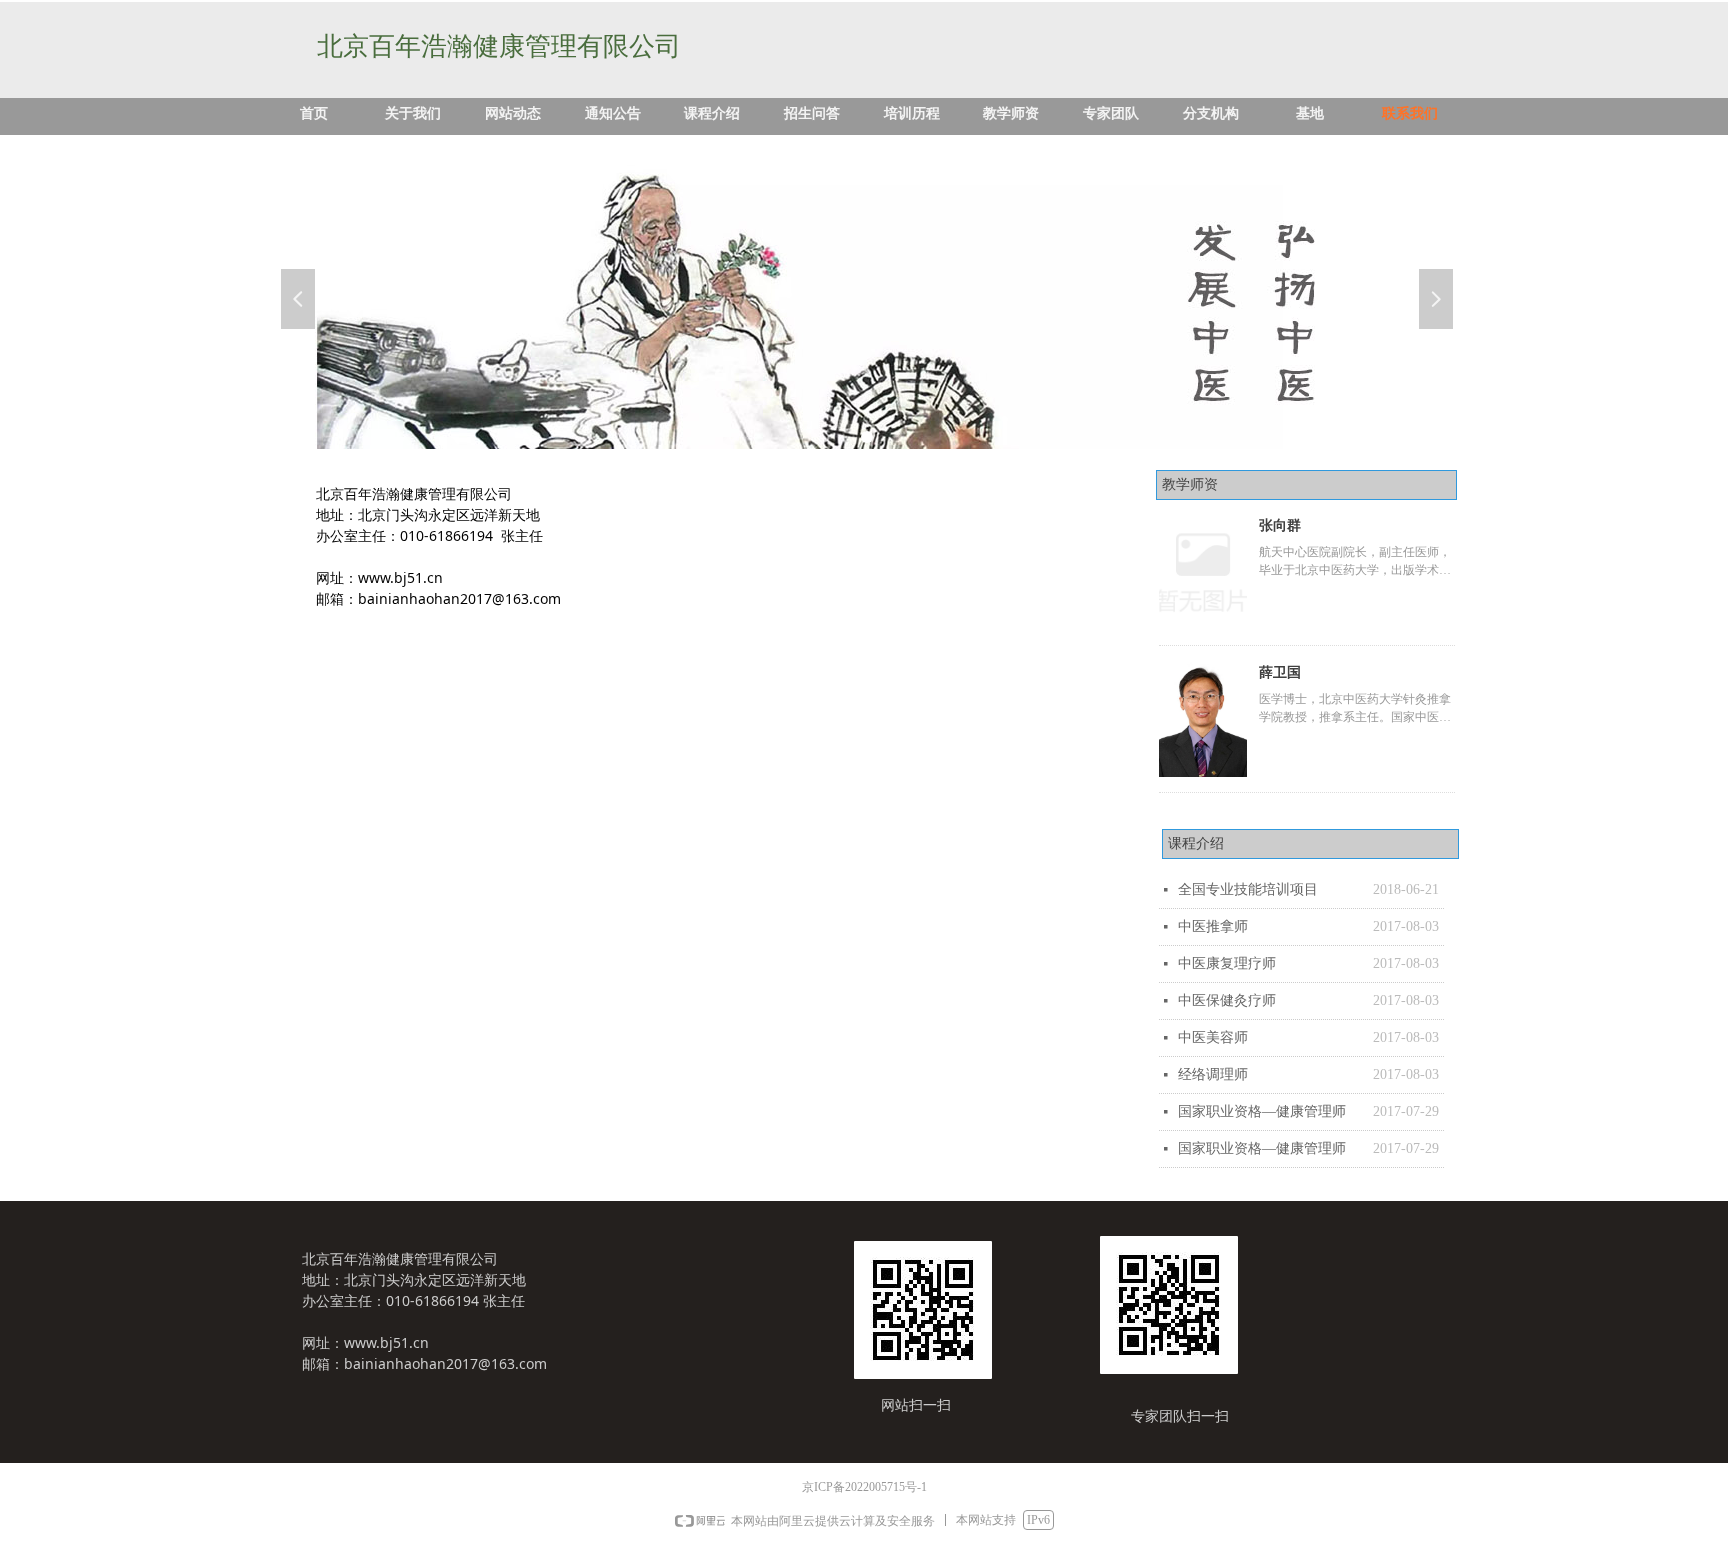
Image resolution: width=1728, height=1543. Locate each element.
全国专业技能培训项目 (1248, 889)
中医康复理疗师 (1227, 963)
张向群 (1280, 525)
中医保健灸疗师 (1227, 1000)
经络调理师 (1213, 1074)
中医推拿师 (1213, 926)
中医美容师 (1213, 1037)
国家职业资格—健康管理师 (1262, 1111)
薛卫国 (1280, 672)
